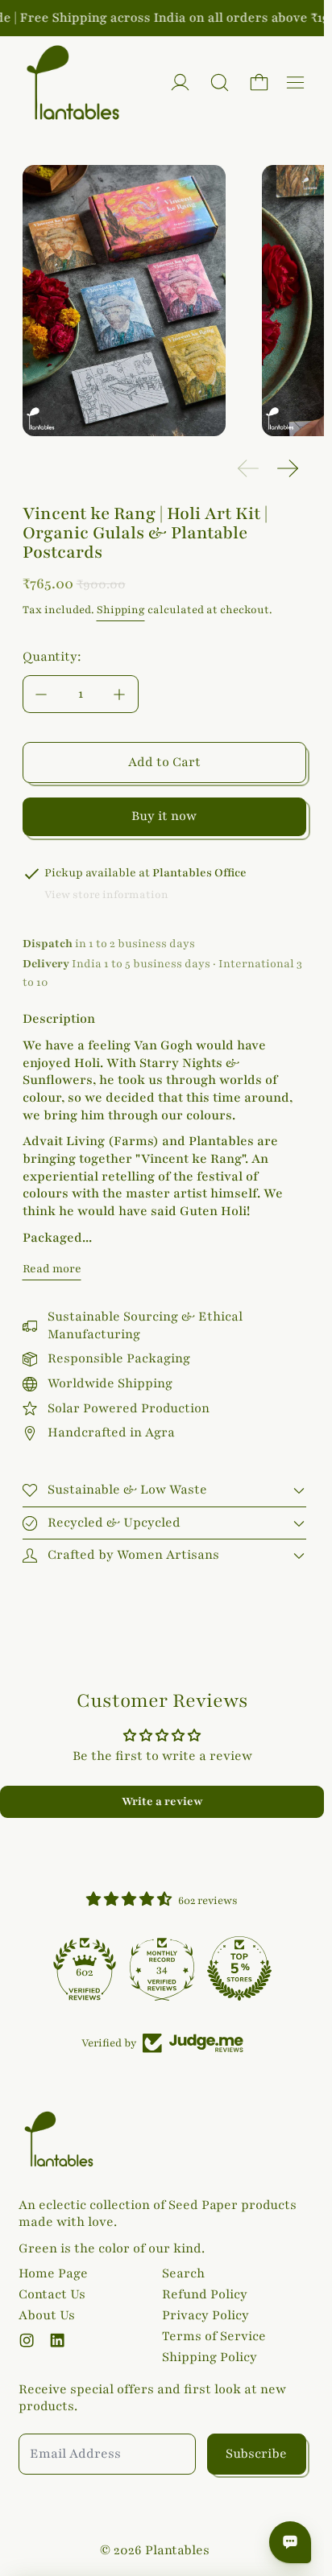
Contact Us (52, 2294)
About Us (47, 2315)
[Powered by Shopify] (180, 82)
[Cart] (259, 82)
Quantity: (52, 657)
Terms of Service (214, 2336)
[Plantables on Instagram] (27, 2340)
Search (183, 2273)
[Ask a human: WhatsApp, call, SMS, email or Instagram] (290, 2542)
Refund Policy (205, 2294)
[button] (220, 82)
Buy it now (164, 816)
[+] (120, 694)
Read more (52, 1269)
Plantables (177, 2550)
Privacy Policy (205, 2315)
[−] (41, 694)
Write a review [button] (162, 1801)
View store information (106, 895)
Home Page (53, 2273)
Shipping (121, 610)
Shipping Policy (210, 2357)
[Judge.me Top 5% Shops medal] (239, 1968)
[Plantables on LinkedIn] (57, 2340)
